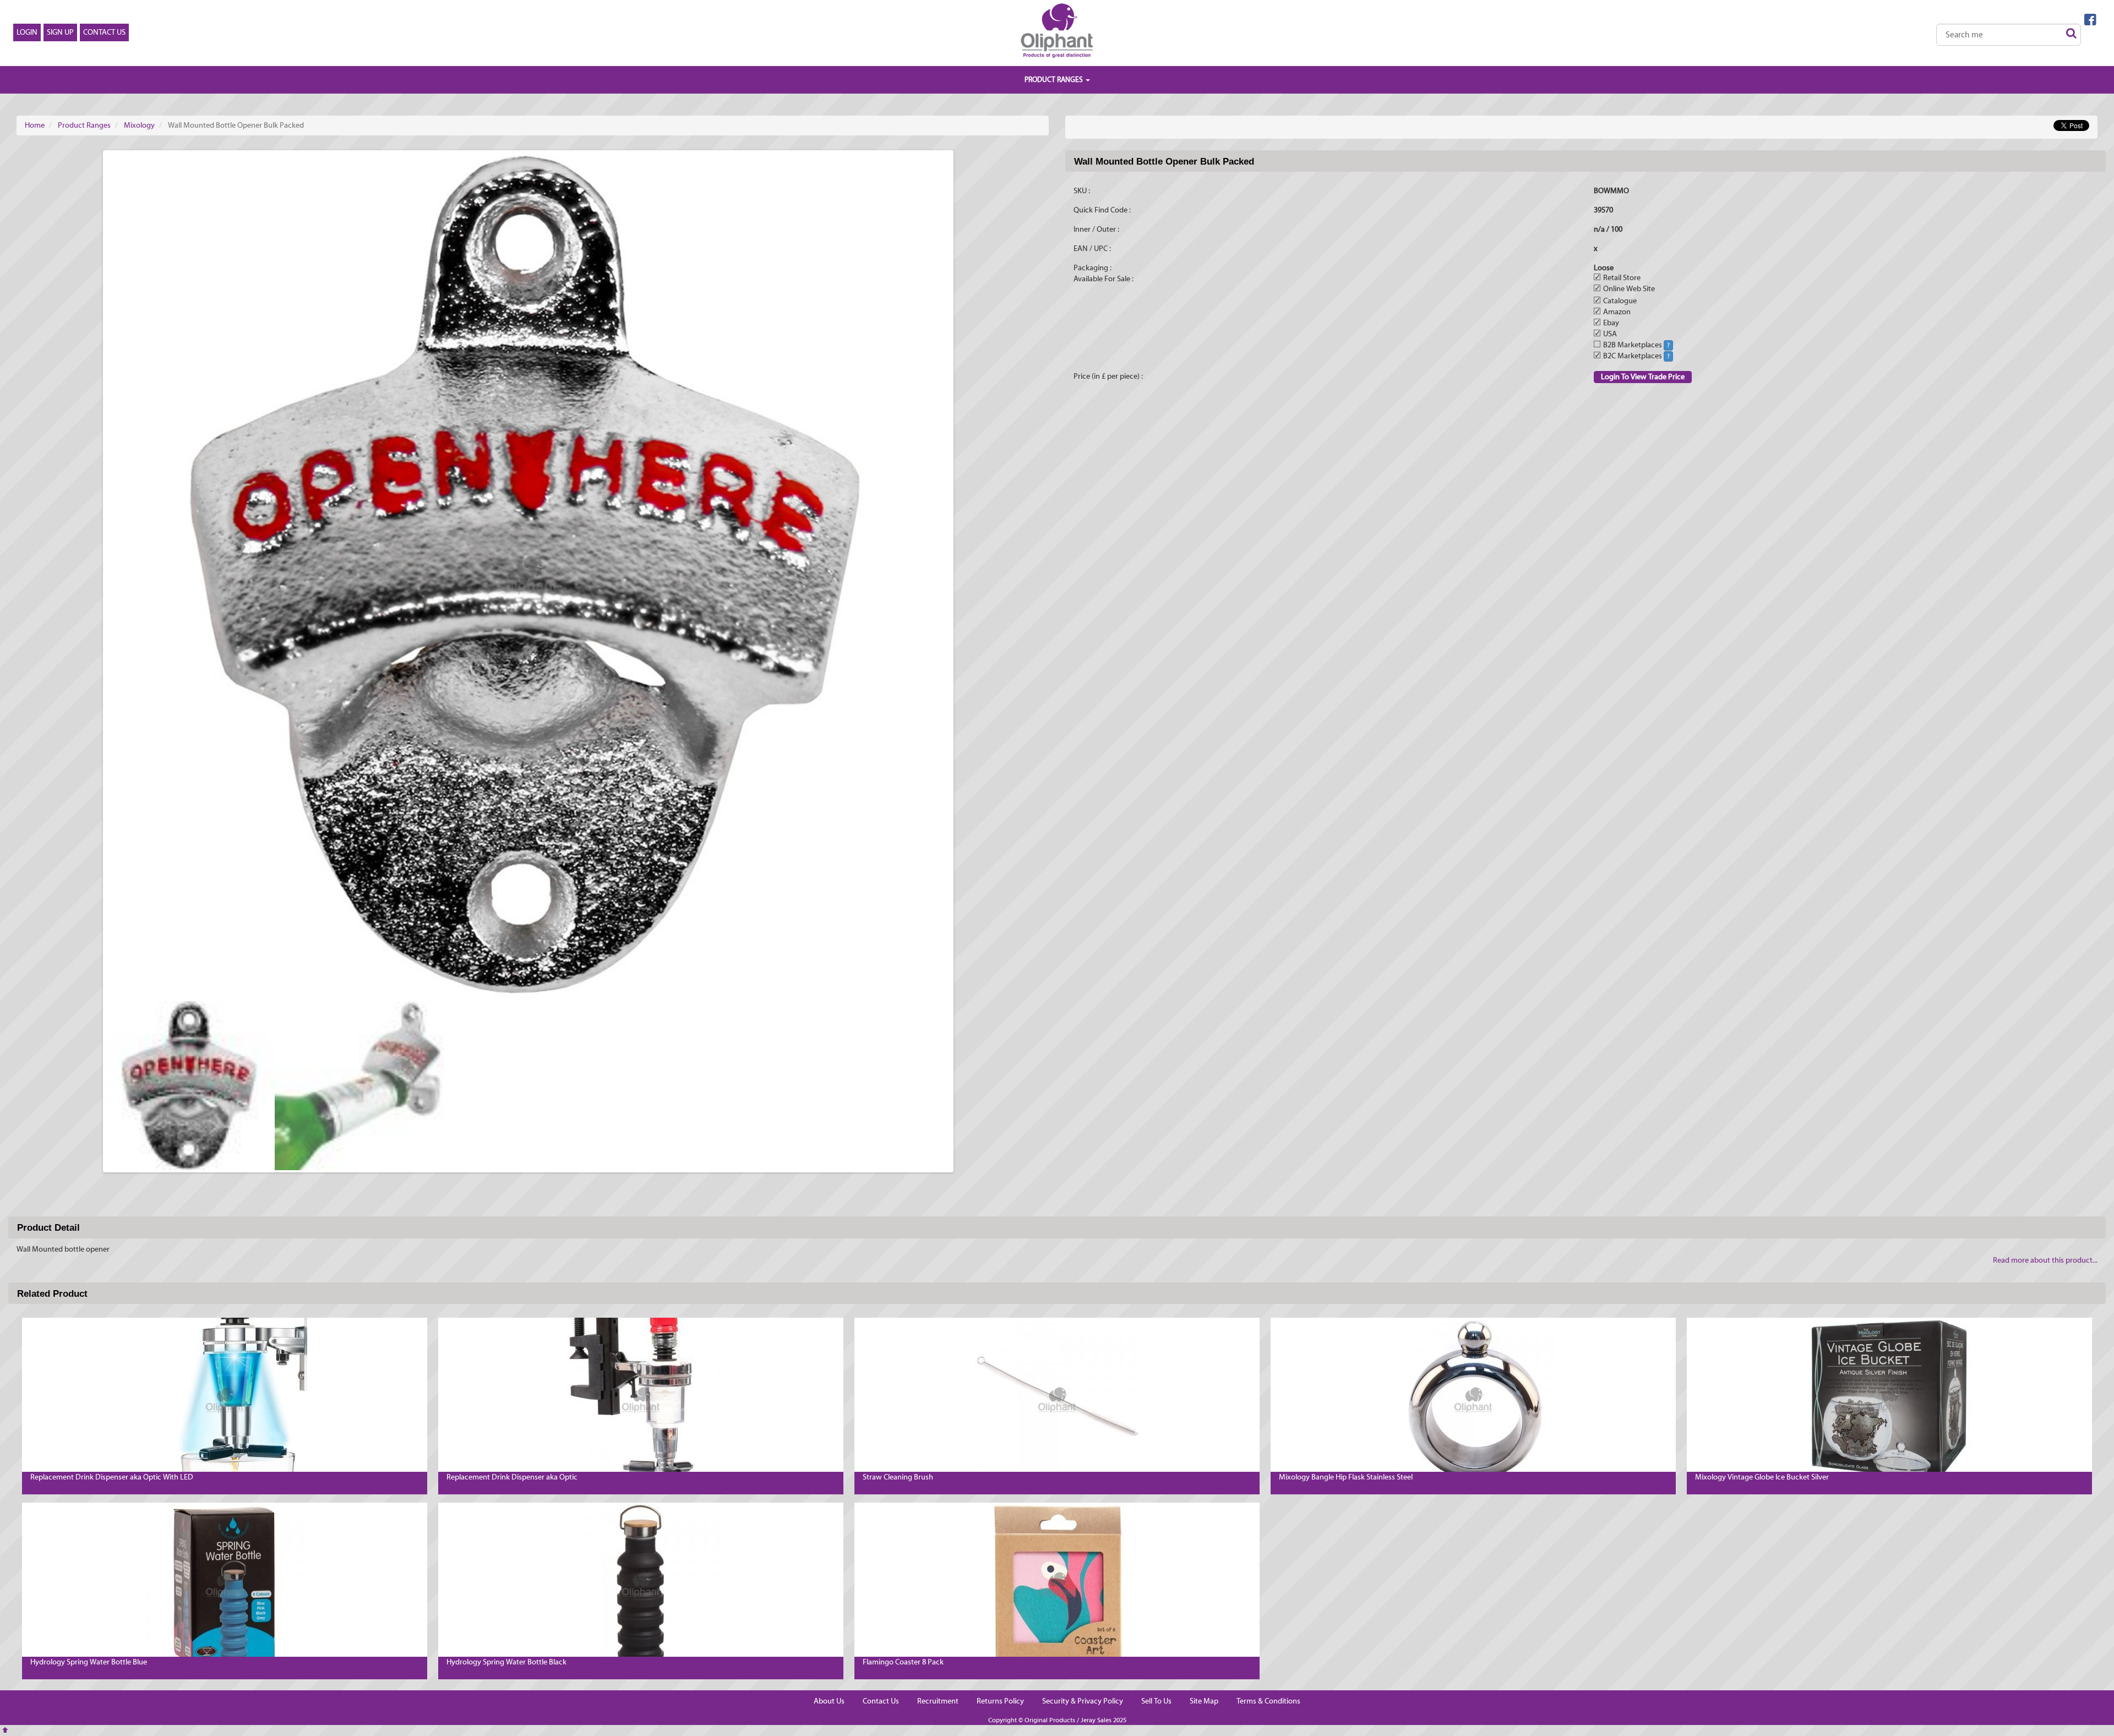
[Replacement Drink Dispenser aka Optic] (641, 1400)
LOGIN (27, 32)
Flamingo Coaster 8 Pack (903, 1662)
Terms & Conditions (1268, 1701)
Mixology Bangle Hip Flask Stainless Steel (1346, 1477)
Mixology (139, 125)
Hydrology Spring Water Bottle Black (506, 1662)
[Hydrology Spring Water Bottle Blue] (225, 1585)
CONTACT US (104, 32)
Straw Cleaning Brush (898, 1477)
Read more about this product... (2045, 1260)
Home (35, 125)
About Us (829, 1701)
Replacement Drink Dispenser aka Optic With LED (112, 1477)
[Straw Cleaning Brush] (1057, 1400)
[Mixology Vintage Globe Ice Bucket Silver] (1889, 1400)
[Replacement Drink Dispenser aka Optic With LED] (225, 1400)
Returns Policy (1000, 1701)
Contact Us (881, 1701)
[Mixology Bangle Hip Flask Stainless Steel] (1473, 1400)
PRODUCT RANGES (1055, 80)
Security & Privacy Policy (1083, 1701)
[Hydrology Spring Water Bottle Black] (641, 1585)
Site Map (1204, 1701)
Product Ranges (84, 125)
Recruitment (938, 1701)
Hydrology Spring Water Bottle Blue (89, 1662)
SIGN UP (60, 32)
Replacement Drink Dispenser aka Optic (512, 1477)
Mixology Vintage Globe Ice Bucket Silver (1762, 1477)
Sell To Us (1156, 1701)
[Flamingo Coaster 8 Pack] (1057, 1585)
